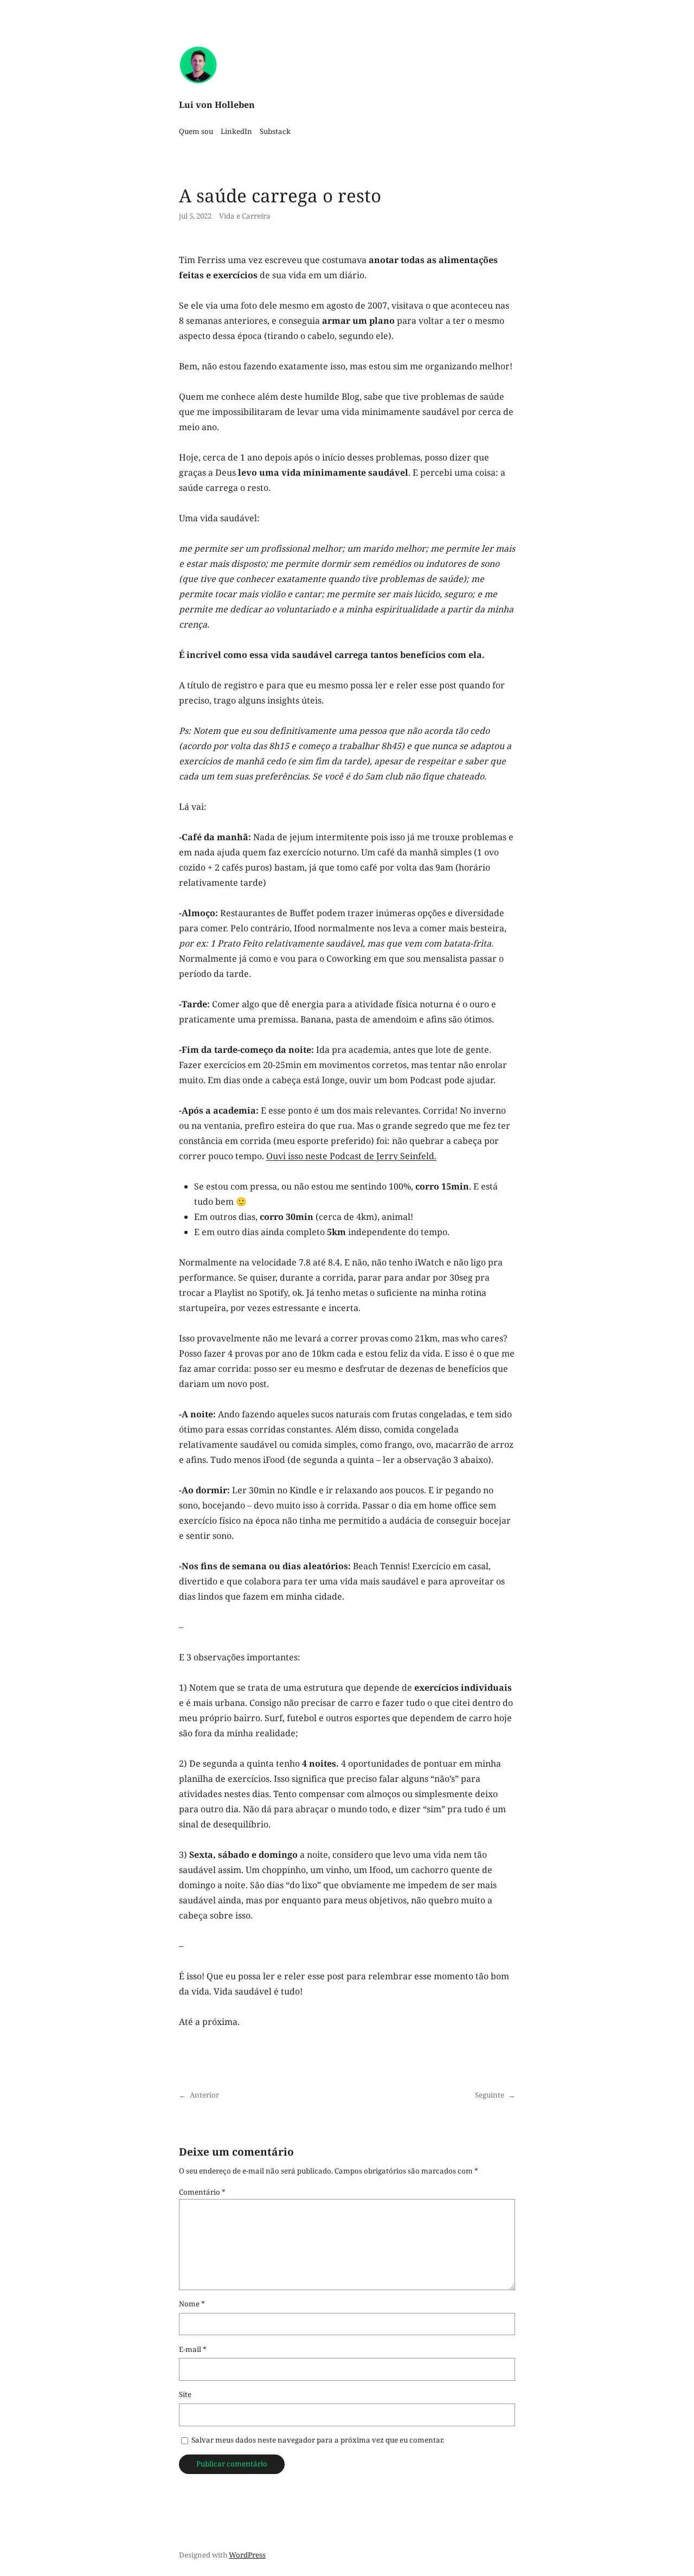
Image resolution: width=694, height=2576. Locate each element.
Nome (192, 2304)
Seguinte (490, 2095)
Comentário (202, 2192)
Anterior (204, 2095)
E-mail (193, 2349)
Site (185, 2394)
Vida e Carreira (245, 216)
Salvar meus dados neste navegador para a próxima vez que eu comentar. (318, 2440)
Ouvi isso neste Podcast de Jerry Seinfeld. (351, 1156)
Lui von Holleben (217, 105)
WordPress (247, 2555)
